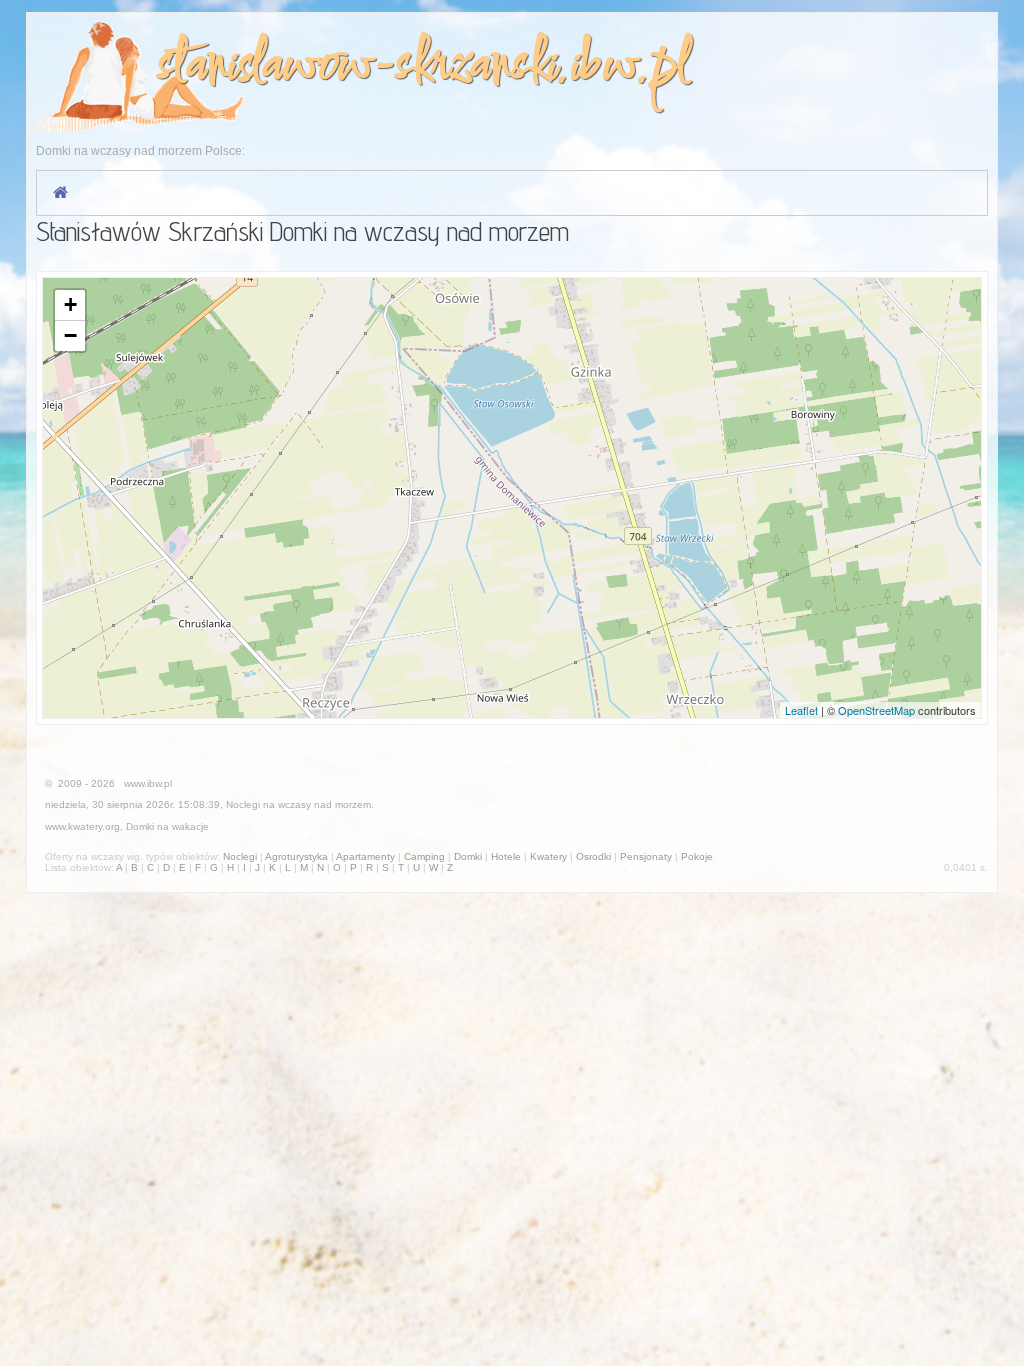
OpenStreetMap (876, 710)
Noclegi (243, 804)
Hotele (506, 856)
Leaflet (801, 710)
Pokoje (697, 856)
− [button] (70, 335)
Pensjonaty (646, 856)
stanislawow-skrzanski (356, 66)
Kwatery (548, 856)
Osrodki (593, 856)
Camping (424, 856)
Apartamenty (365, 856)
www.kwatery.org (82, 826)
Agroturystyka (296, 856)
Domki (140, 826)
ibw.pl (629, 66)
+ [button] (70, 304)
